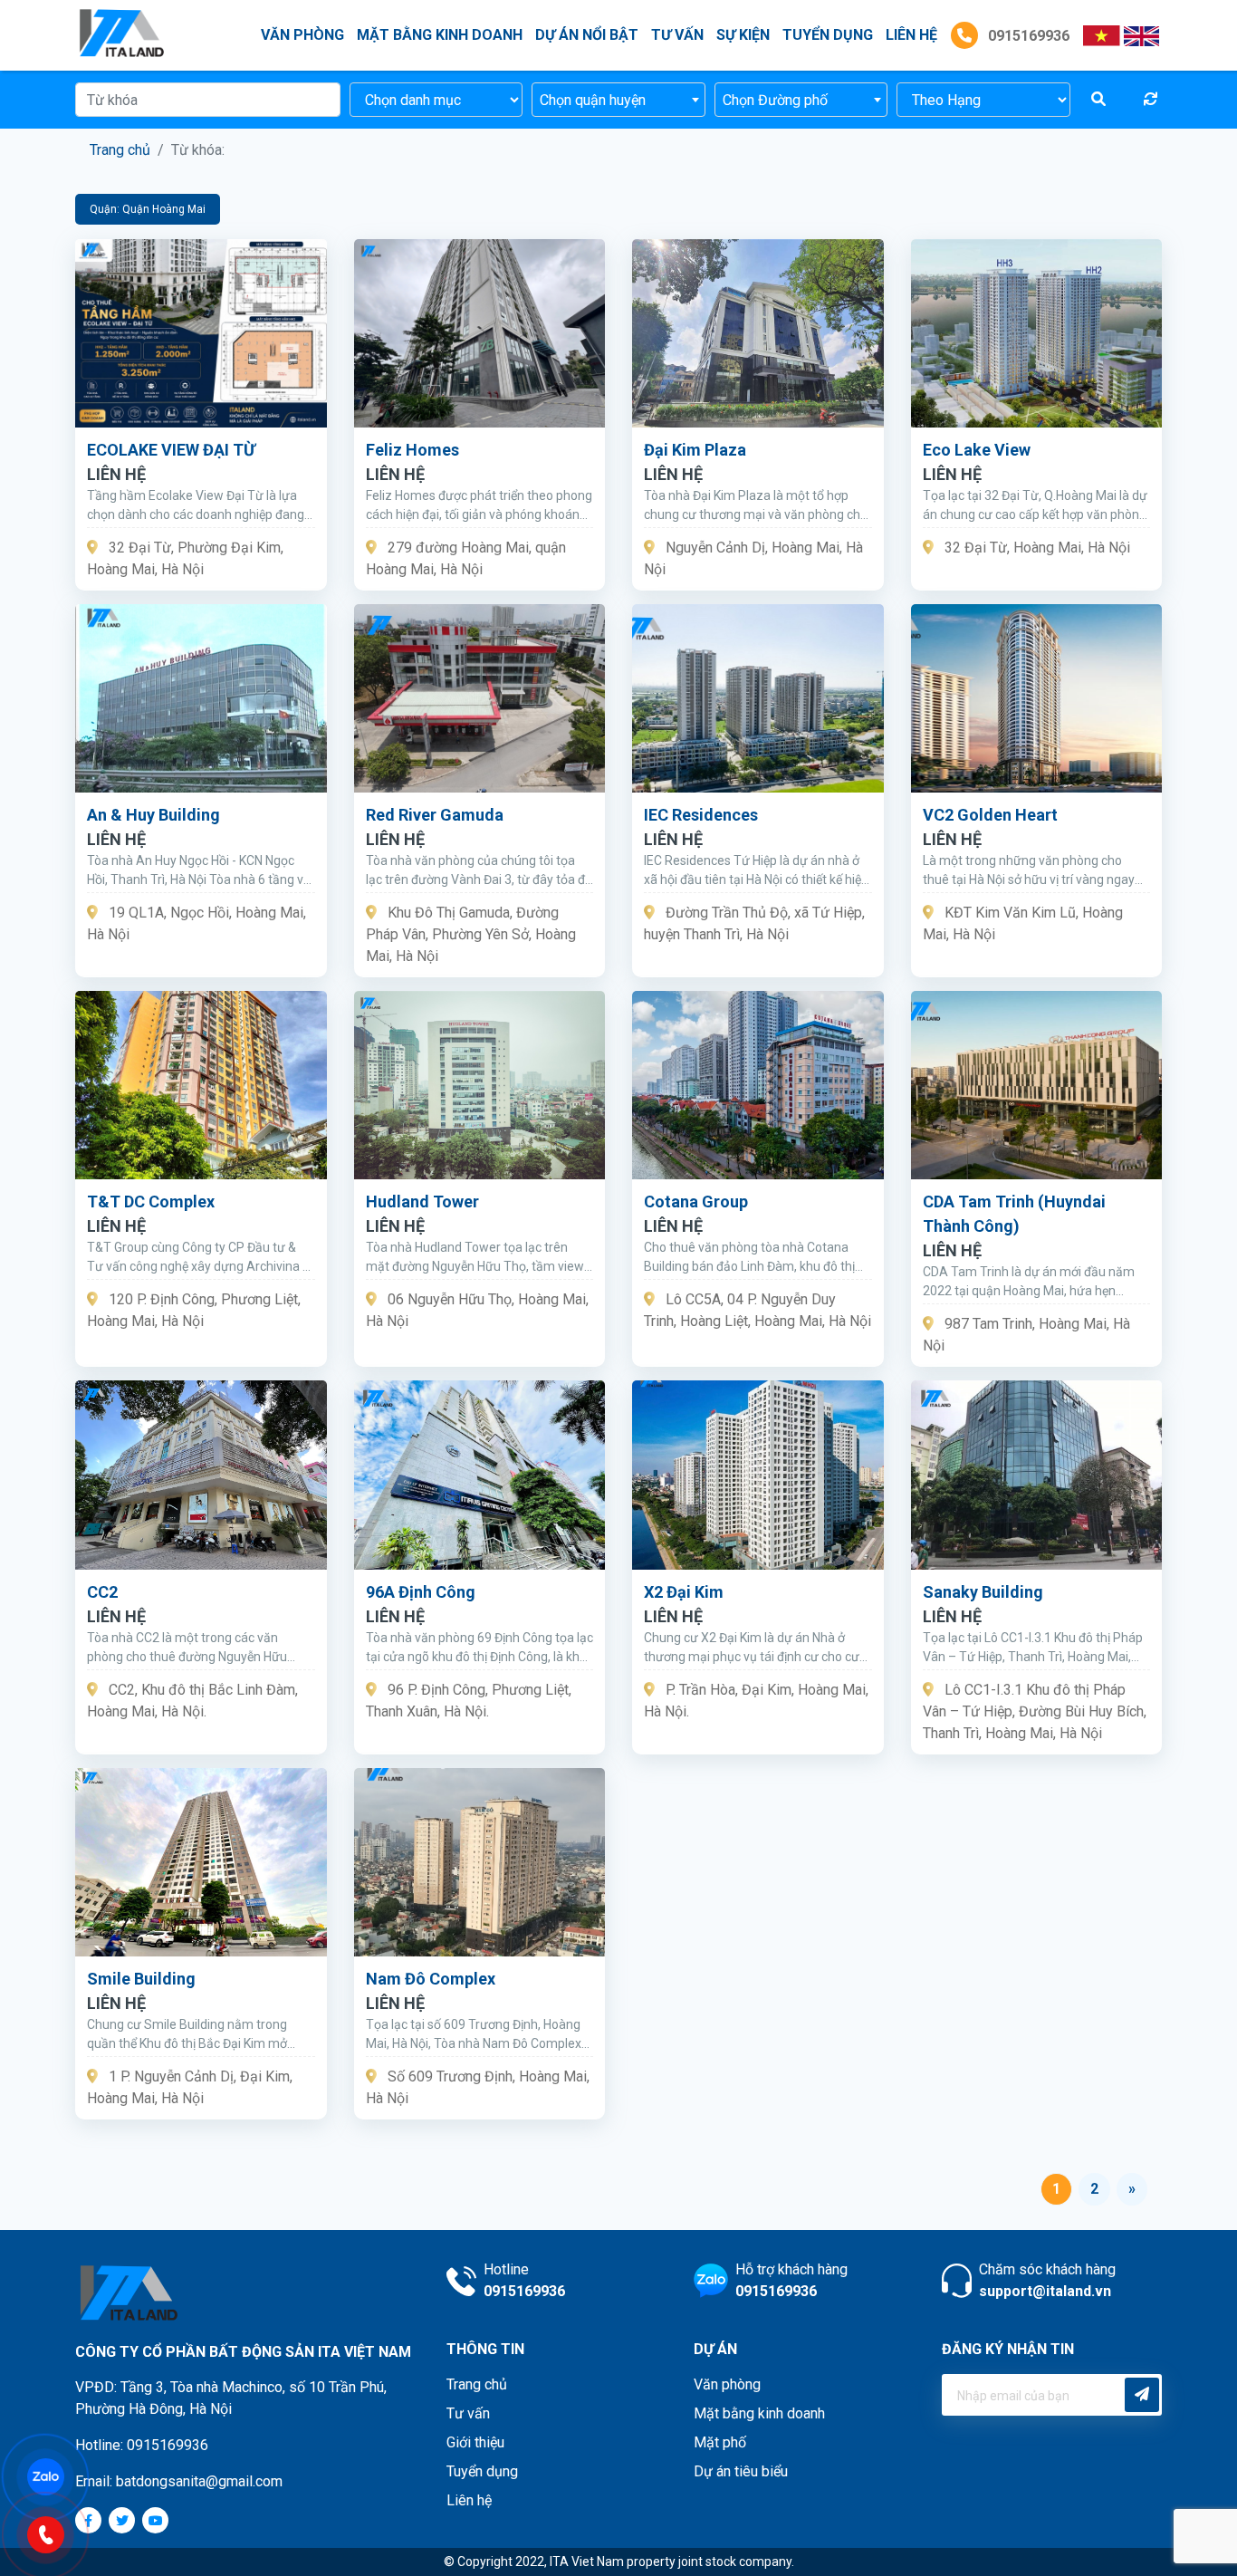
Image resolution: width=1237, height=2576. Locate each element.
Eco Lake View (977, 450)
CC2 (102, 1592)
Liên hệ (469, 2500)
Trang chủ (120, 150)
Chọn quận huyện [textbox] (593, 100)
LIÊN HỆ (911, 35)
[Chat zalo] (54, 2475)
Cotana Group (696, 1201)
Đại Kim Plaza (695, 450)
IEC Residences (701, 815)
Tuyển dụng (828, 35)
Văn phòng (302, 35)
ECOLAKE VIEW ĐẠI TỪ (171, 450)
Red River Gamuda (435, 815)
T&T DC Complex (151, 1201)
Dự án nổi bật (587, 35)
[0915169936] (54, 2533)
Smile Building (141, 1979)
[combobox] (618, 100)
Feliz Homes (412, 450)
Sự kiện (743, 35)
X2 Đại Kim (684, 1592)
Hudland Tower (422, 1201)
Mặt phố (720, 2442)
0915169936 (1027, 36)
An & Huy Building (153, 815)
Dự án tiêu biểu (741, 2471)
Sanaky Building (983, 1592)
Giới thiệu (475, 2442)
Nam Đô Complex (431, 1979)
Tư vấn (677, 35)
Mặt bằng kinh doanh (440, 35)
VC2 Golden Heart (990, 815)
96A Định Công (421, 1592)
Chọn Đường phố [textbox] (775, 100)
